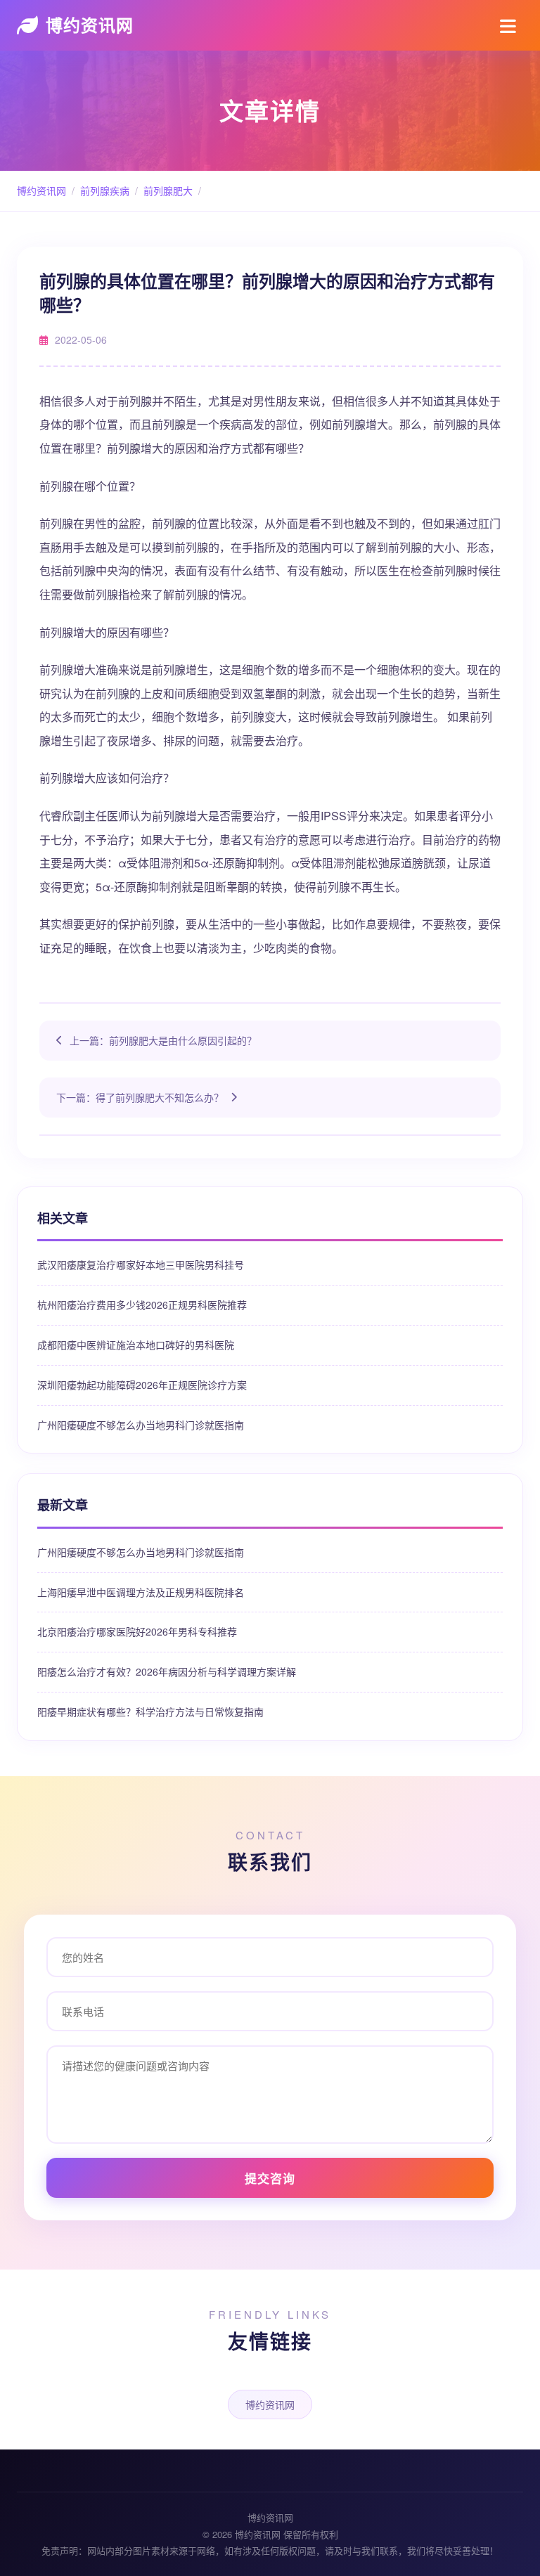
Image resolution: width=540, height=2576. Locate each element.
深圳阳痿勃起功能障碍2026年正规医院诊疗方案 (142, 1385)
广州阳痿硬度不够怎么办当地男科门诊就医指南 (141, 1425)
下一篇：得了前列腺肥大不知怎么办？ (140, 1097)
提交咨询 (270, 2178)
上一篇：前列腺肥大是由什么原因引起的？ (163, 1040)
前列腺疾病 (105, 190)
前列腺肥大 (168, 190)
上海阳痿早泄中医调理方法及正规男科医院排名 (141, 1592)
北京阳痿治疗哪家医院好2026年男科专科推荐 (137, 1631)
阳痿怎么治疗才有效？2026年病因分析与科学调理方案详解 (167, 1671)
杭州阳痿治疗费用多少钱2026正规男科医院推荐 (142, 1305)
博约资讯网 (90, 25)
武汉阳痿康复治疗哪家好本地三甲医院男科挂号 (141, 1264)
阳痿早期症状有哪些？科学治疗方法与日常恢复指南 (150, 1711)
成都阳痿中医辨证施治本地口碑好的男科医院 (136, 1345)
